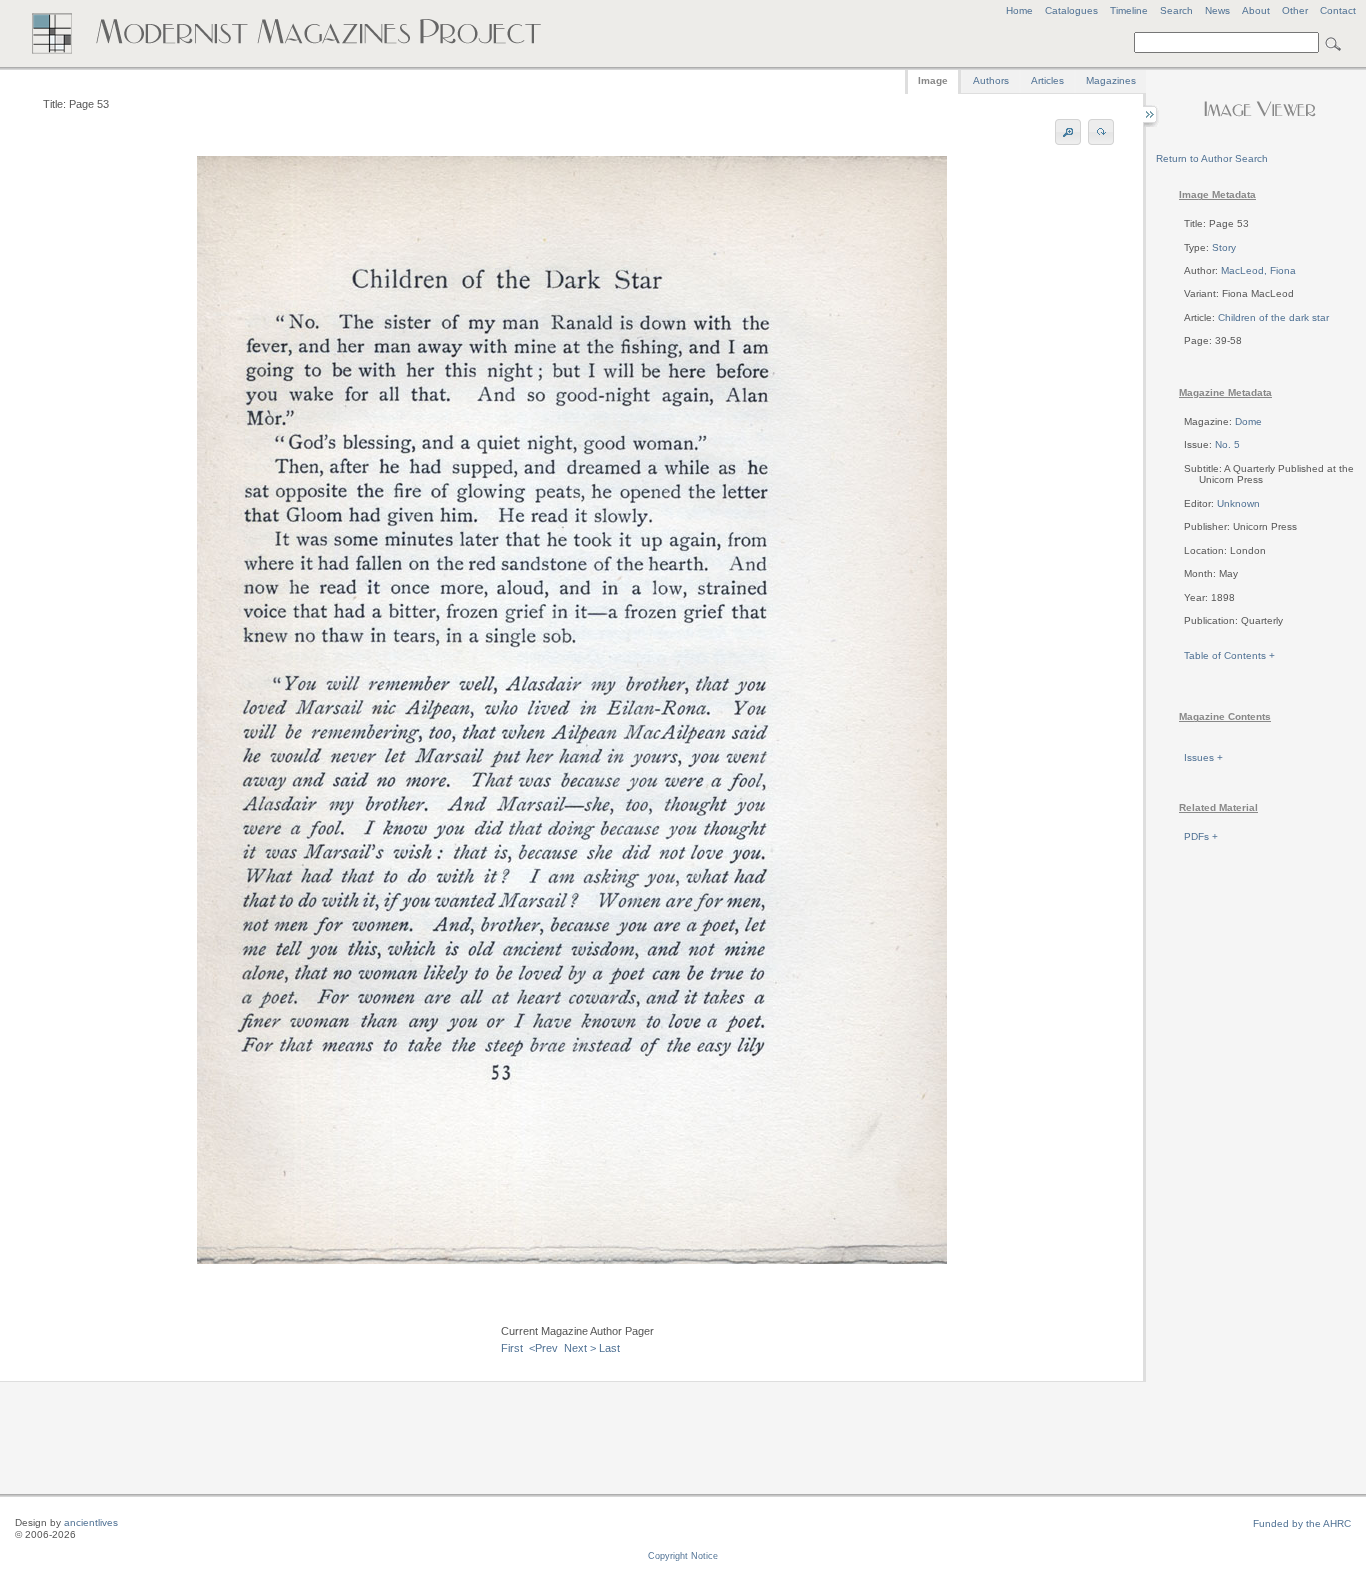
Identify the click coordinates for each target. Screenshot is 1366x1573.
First (512, 1348)
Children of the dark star (1273, 317)
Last (609, 1348)
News (1217, 10)
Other (1295, 10)
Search (1176, 10)
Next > (580, 1348)
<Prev (543, 1348)
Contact (1338, 10)
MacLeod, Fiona (1258, 270)
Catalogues (1071, 10)
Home (1019, 10)
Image (933, 80)
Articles (1047, 80)
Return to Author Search (1212, 158)
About (1256, 10)
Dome (1248, 421)
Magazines (1111, 80)
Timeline (1129, 10)
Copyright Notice (683, 1556)
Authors (991, 80)
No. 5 (1227, 444)
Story (1224, 247)
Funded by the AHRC (1302, 1523)
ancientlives (91, 1522)
